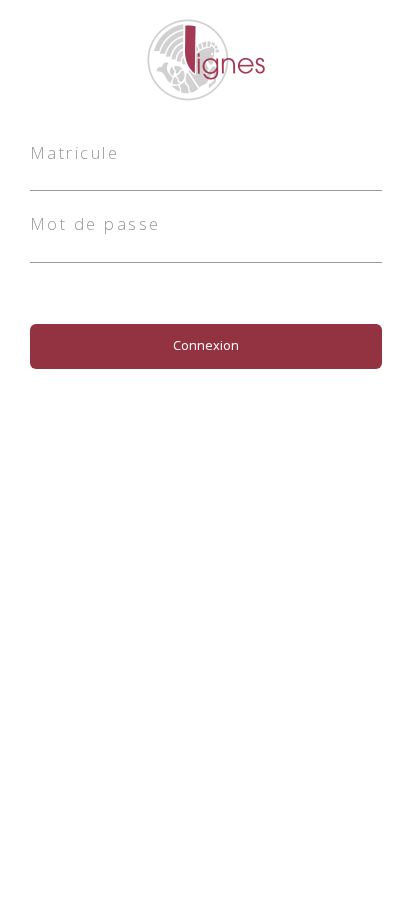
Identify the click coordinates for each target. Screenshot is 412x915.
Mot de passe (95, 223)
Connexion (206, 345)
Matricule (74, 152)
